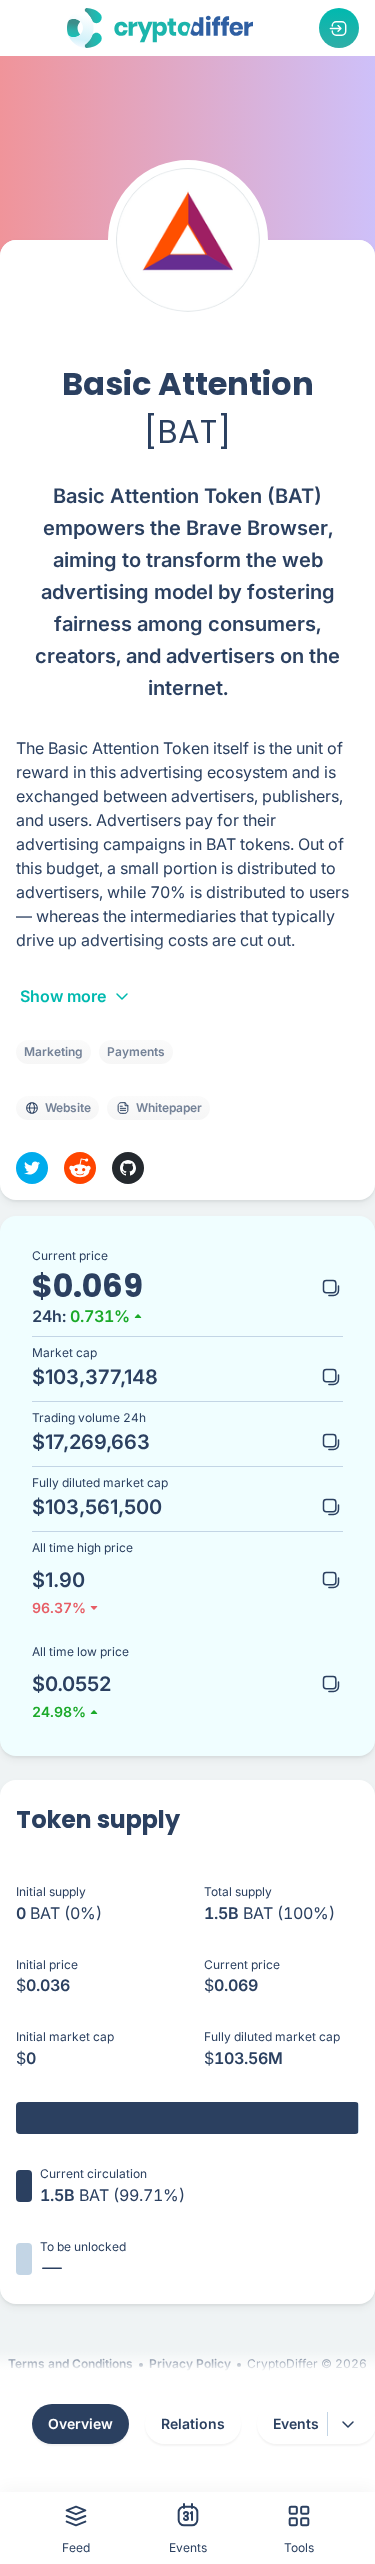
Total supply (238, 1891)
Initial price (47, 1964)
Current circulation (93, 2173)
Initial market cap (65, 2036)
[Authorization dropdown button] (339, 28)
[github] (128, 1168)
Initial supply (51, 1891)
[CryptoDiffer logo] (160, 28)
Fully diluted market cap (272, 2036)
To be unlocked (83, 2246)
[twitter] (32, 1168)
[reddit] (80, 1168)
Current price (242, 1964)
